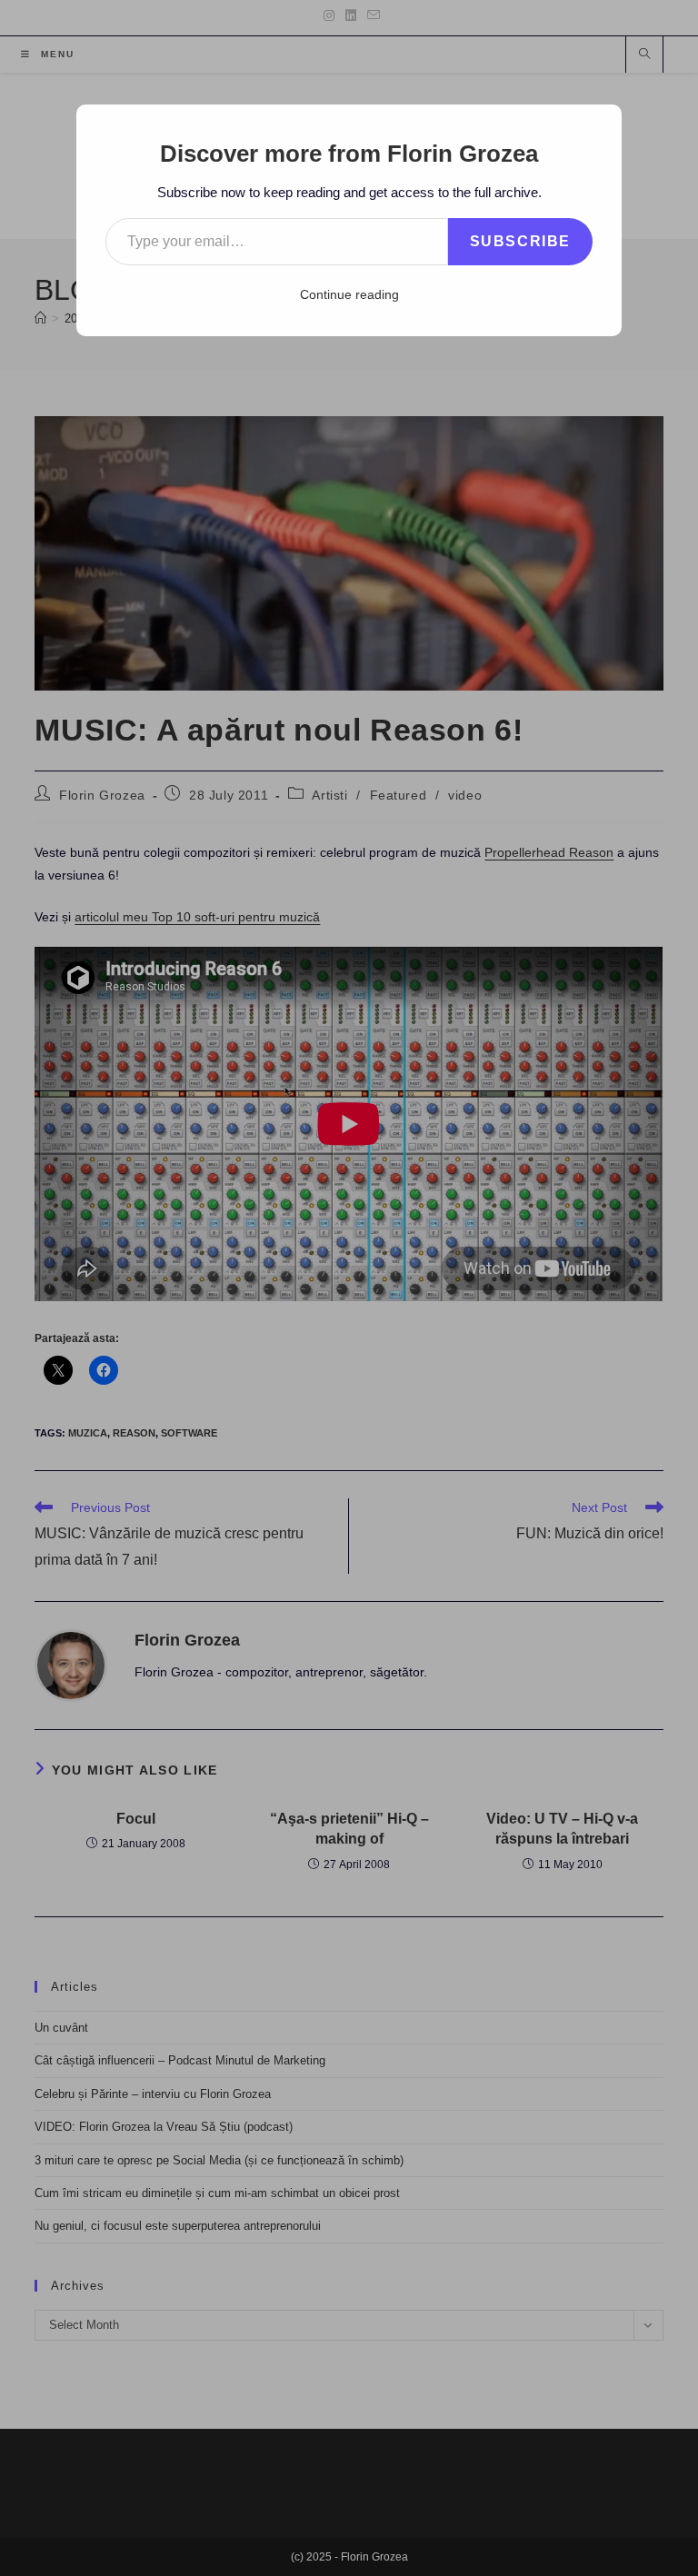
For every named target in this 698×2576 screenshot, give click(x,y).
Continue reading (349, 294)
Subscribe (520, 241)
